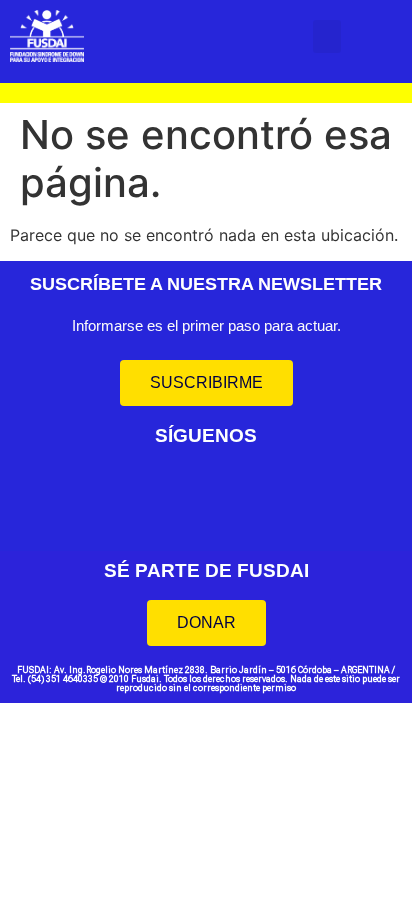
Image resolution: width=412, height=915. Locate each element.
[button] (327, 36)
